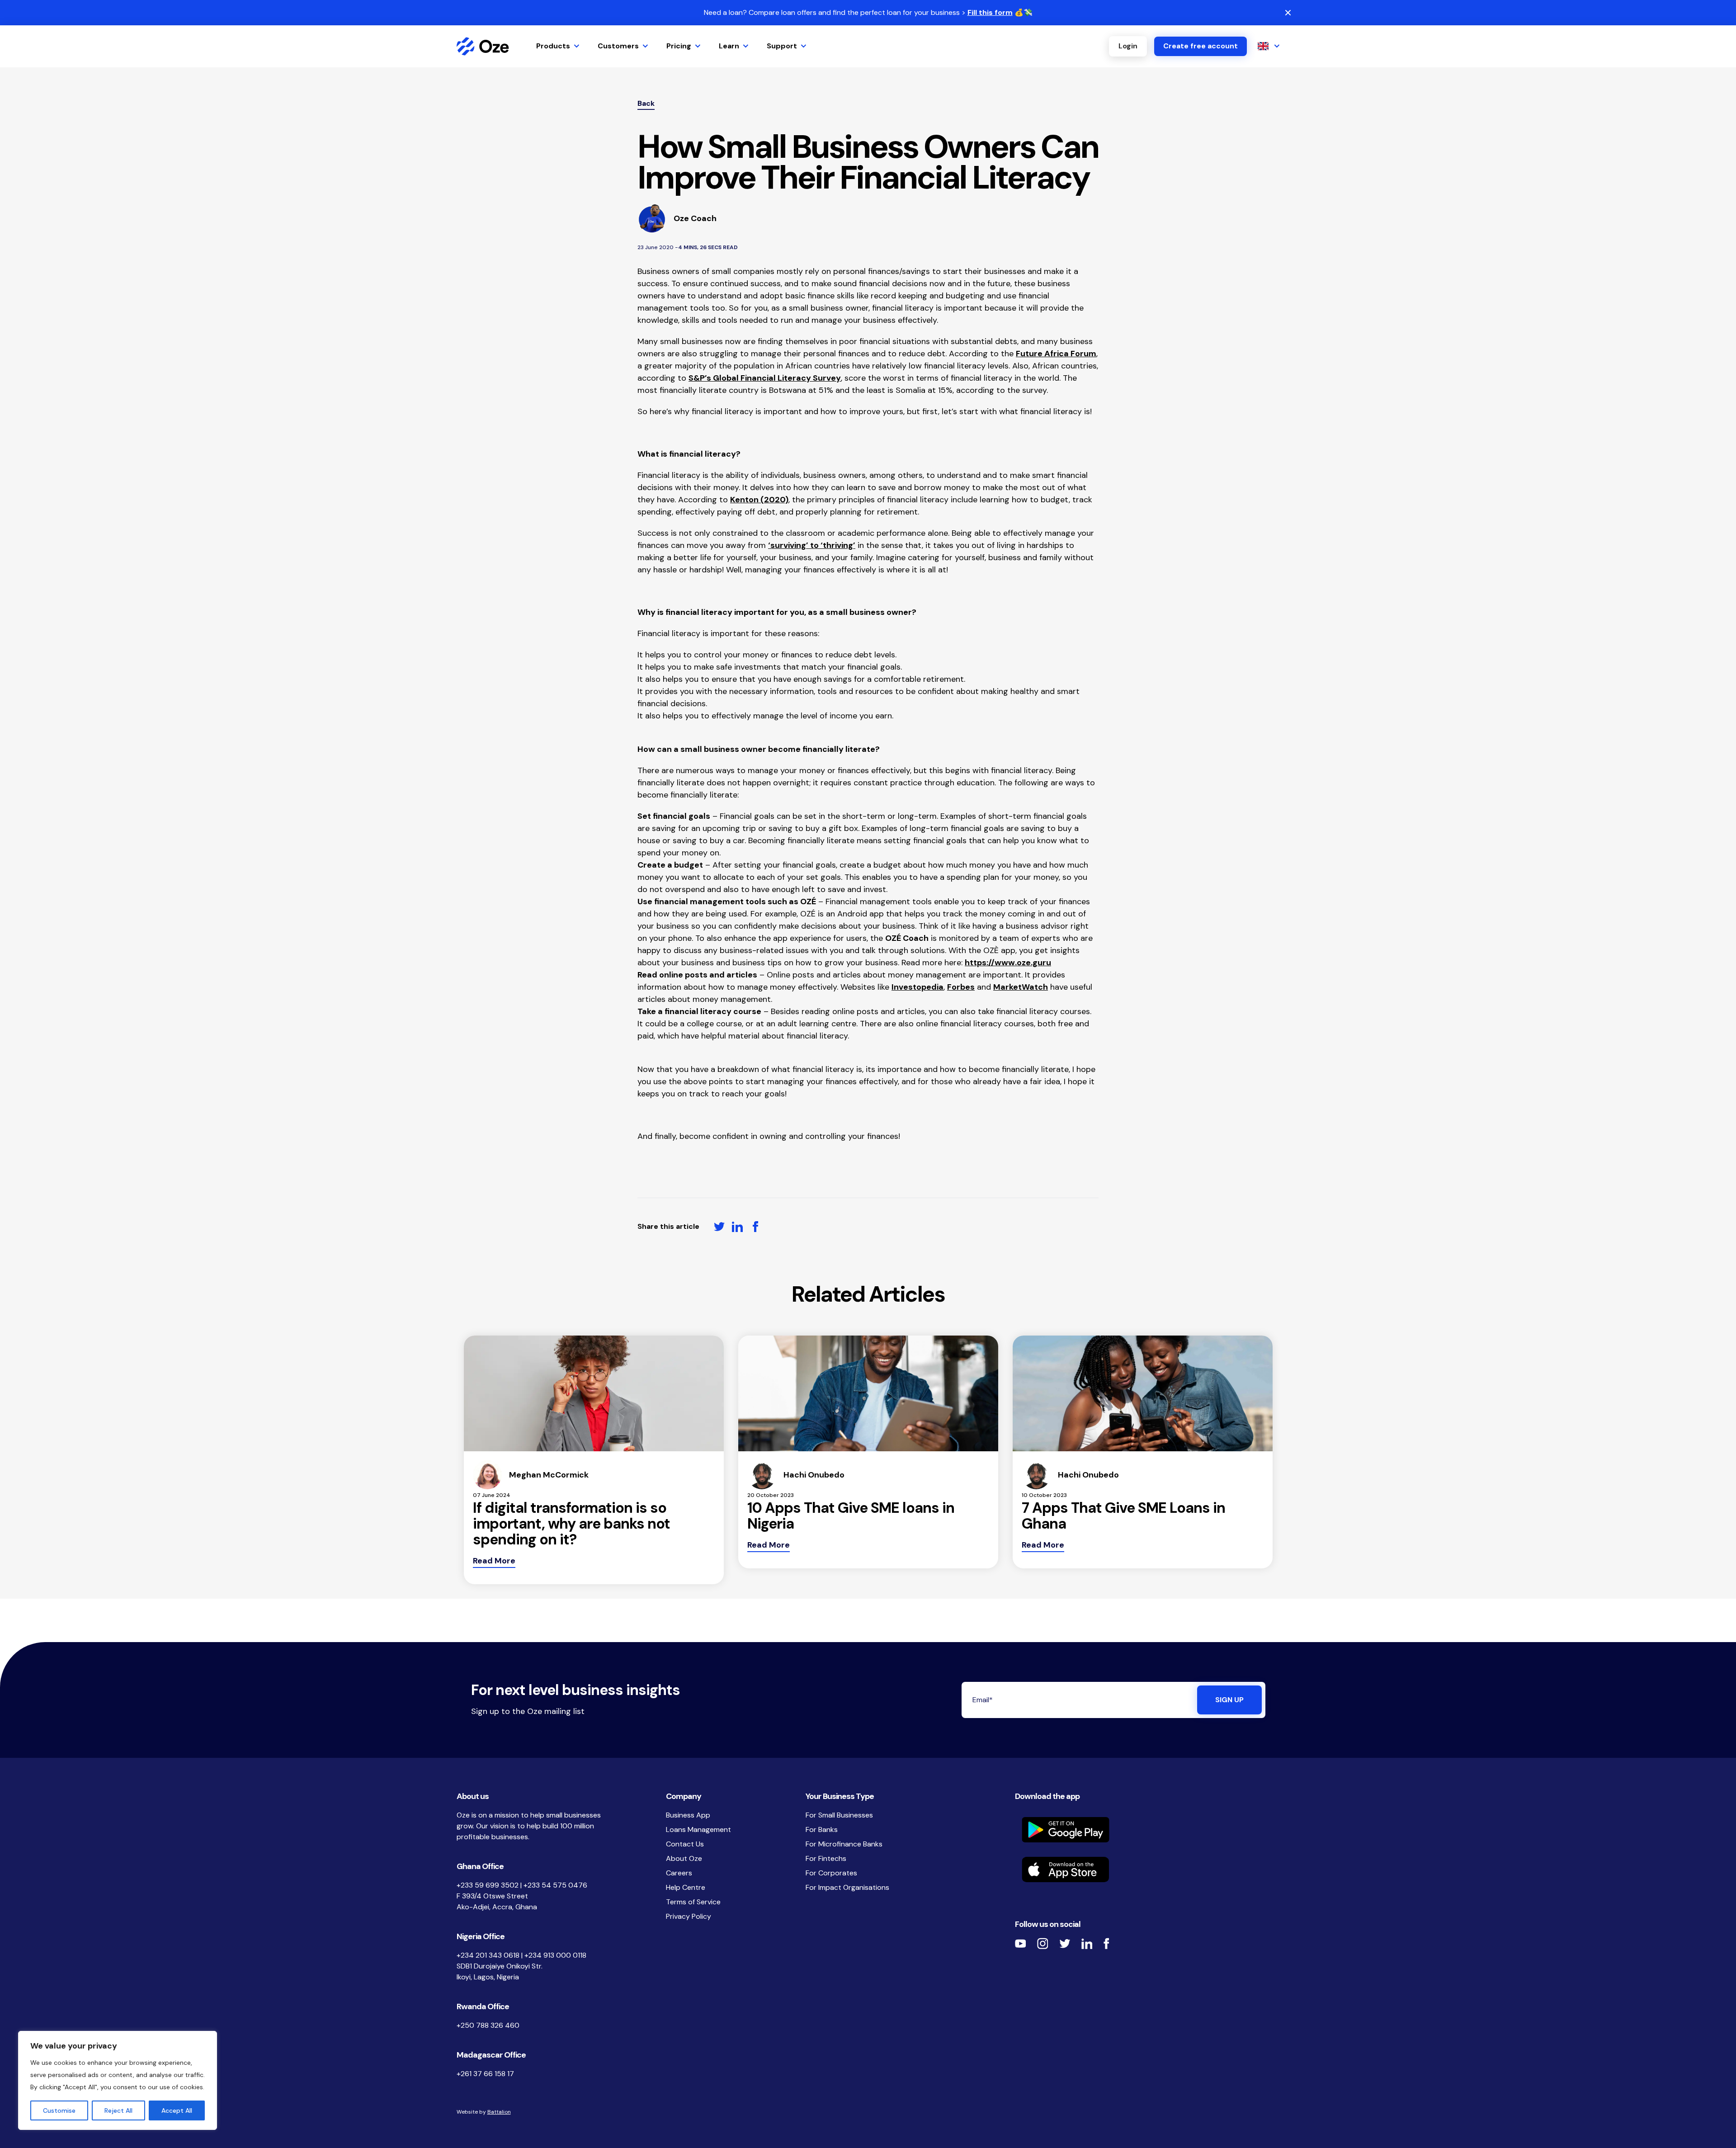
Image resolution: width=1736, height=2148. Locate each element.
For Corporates (831, 1873)
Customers (618, 46)
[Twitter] (1065, 1944)
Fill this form (990, 12)
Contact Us (685, 1844)
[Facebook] (1106, 1943)
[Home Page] (483, 46)
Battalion (499, 2112)
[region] (118, 2080)
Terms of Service (693, 1902)
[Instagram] (1043, 1943)
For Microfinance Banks (844, 1844)
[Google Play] (1147, 1830)
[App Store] (1147, 1869)
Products (553, 46)
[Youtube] (1021, 1943)
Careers (679, 1873)
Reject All (118, 2110)
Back (646, 103)
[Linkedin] (1087, 1944)
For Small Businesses (839, 1815)
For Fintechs (826, 1858)
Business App (688, 1815)
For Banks (822, 1829)
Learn (729, 46)
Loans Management (698, 1829)
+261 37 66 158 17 (485, 2074)
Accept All (177, 2110)
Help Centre (686, 1887)
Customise (59, 2110)
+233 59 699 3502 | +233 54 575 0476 (522, 1885)
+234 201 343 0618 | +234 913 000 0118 (521, 1955)
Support (782, 46)
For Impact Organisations (847, 1887)
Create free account (1201, 46)
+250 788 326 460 (488, 2025)
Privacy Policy (689, 1916)
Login (1128, 46)
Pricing (679, 46)
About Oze (684, 1858)
